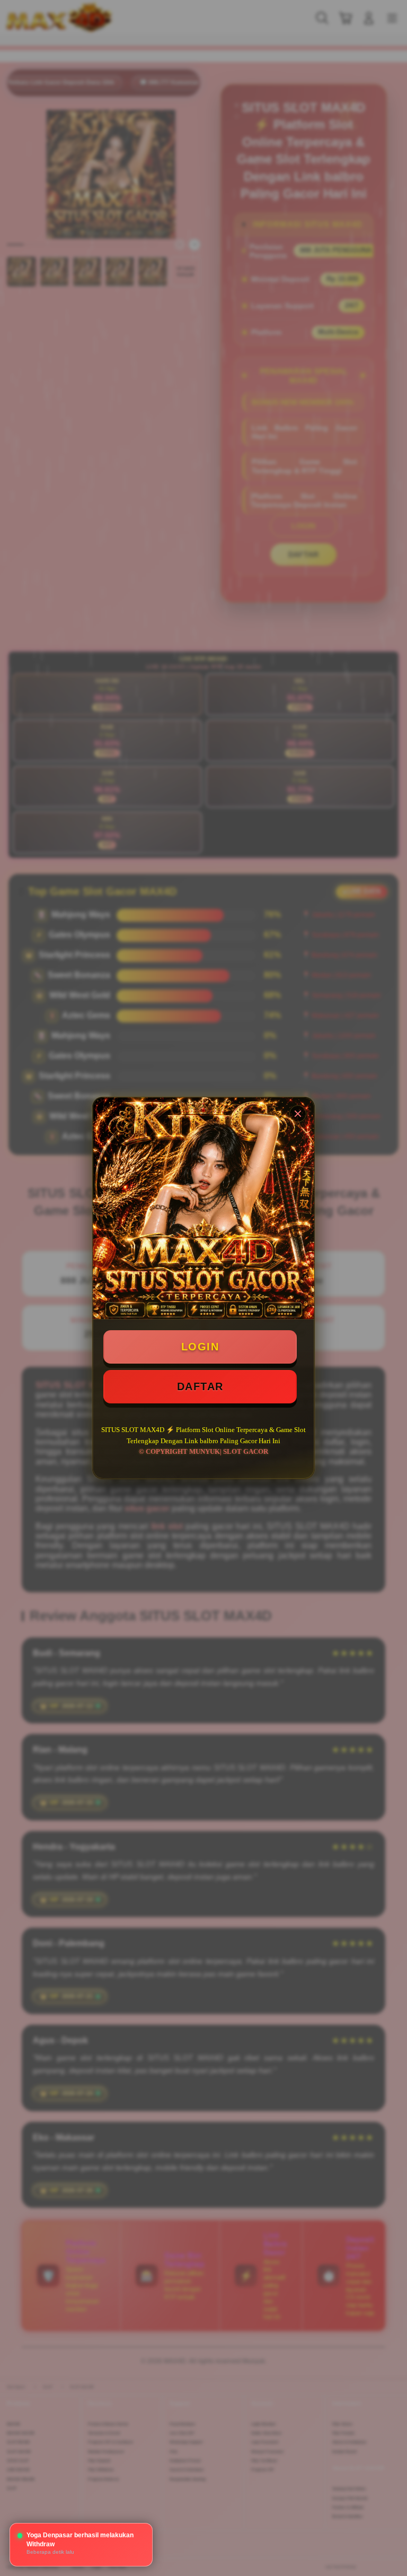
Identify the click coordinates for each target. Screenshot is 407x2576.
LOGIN (200, 1347)
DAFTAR (200, 1386)
